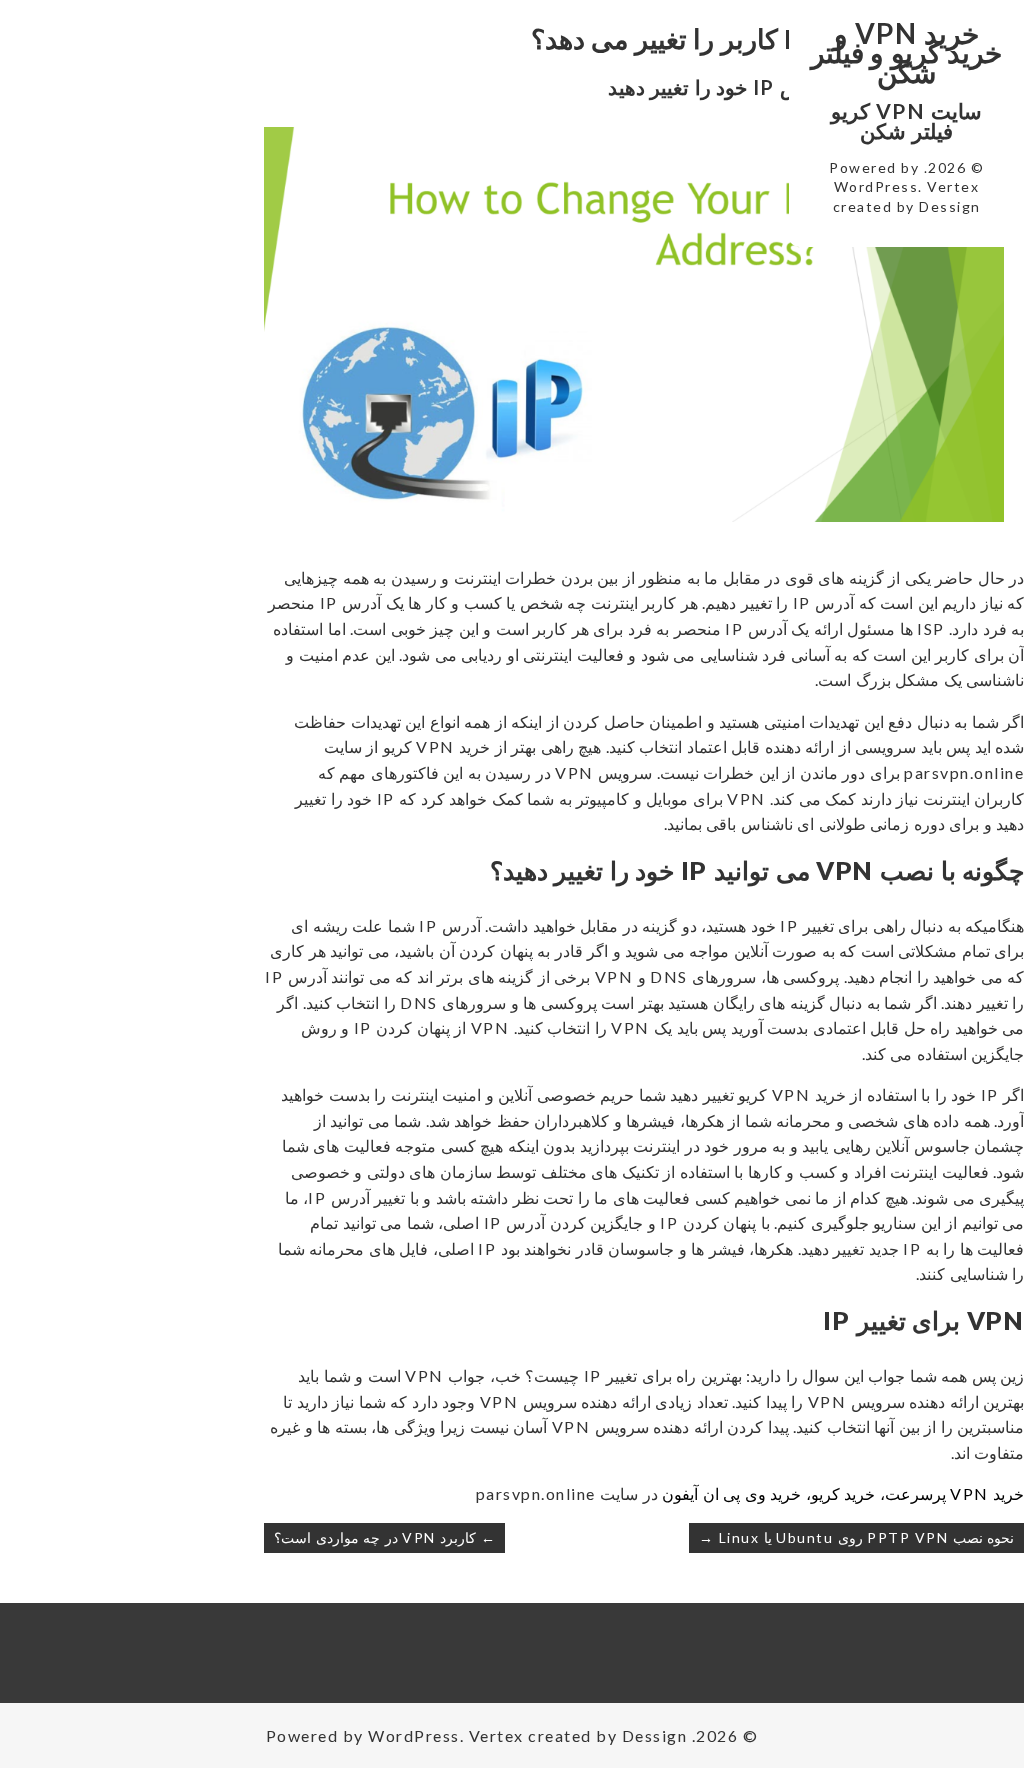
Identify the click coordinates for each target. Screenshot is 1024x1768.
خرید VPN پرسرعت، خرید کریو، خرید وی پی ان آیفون (843, 1493)
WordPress (876, 186)
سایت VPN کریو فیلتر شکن (906, 120)
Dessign (950, 206)
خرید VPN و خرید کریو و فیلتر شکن (907, 52)
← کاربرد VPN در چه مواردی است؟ (384, 1537)
